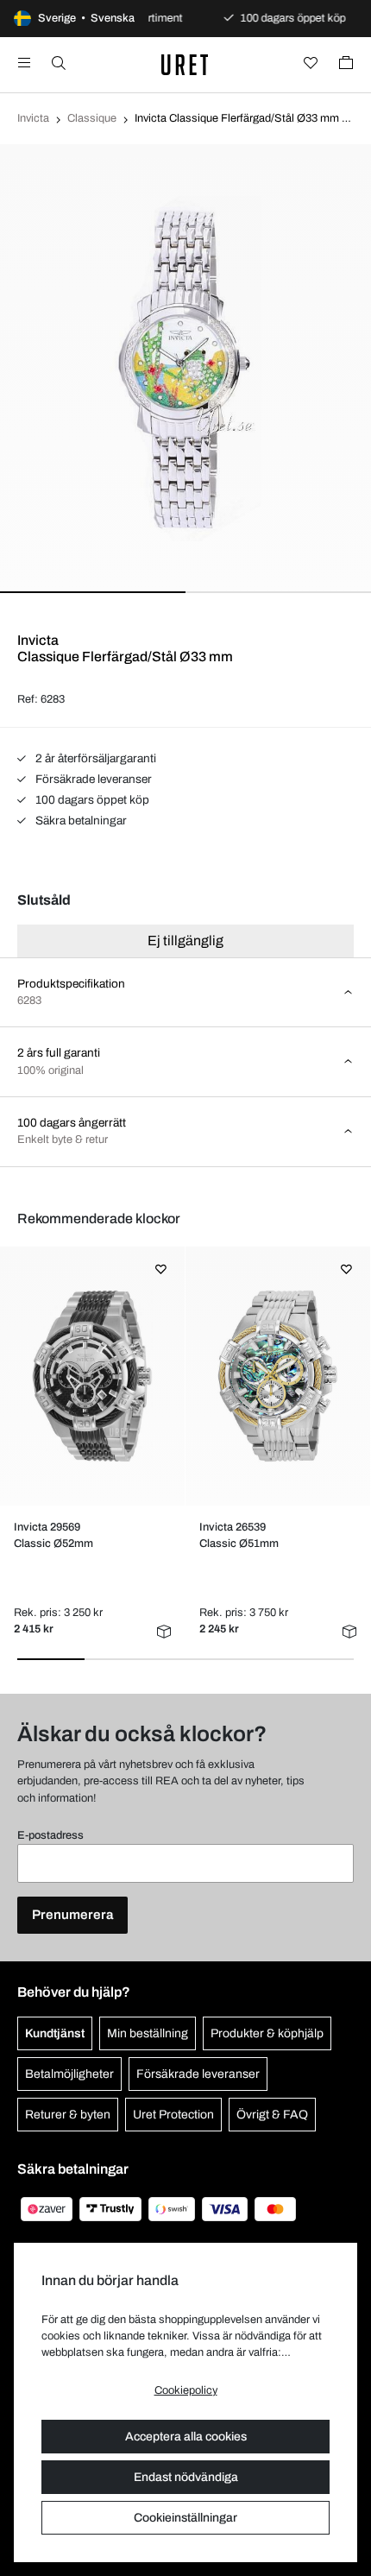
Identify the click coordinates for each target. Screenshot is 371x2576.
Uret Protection (173, 2115)
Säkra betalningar (80, 821)
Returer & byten (68, 2115)
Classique (92, 118)
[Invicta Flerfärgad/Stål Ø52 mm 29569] (92, 1376)
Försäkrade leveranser (92, 779)
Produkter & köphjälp (267, 2033)
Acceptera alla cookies (186, 2437)
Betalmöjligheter (69, 2074)
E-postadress (50, 1835)
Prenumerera (72, 1915)
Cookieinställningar (185, 2518)
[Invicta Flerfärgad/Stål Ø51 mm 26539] (277, 1376)
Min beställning (148, 2033)
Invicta (33, 118)
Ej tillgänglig (185, 941)
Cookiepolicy (186, 2390)
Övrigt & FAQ (272, 2115)
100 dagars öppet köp (91, 800)
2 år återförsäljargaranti (94, 758)
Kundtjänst (55, 2033)
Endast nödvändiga (186, 2477)
